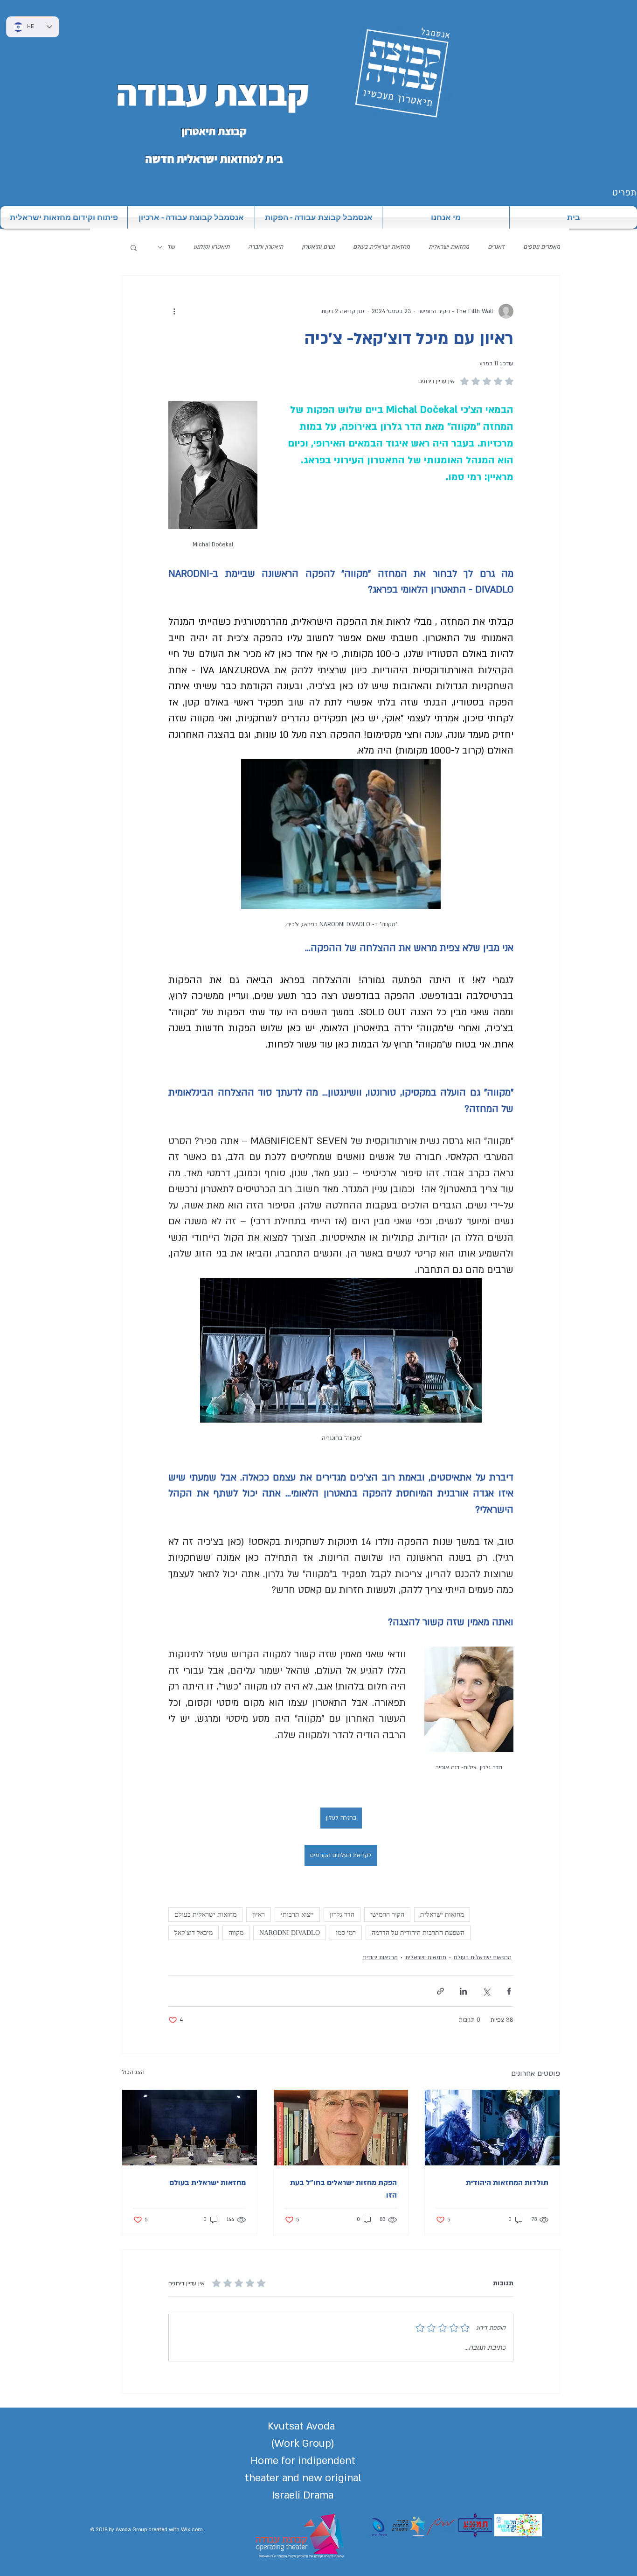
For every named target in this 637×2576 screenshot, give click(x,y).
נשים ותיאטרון (318, 247)
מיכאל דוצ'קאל (194, 1933)
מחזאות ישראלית (449, 247)
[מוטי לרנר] (341, 2128)
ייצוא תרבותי (297, 1915)
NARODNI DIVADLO (290, 1933)
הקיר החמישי (387, 1915)
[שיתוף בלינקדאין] (463, 1991)
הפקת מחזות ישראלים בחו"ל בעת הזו (343, 2189)
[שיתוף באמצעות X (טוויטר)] (486, 1991)
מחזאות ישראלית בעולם (381, 247)
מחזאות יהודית (380, 1957)
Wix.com (192, 2530)
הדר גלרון (342, 1915)
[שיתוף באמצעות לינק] (440, 1991)
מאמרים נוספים (542, 247)
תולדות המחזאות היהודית (507, 2183)
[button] (134, 247)
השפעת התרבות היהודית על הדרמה (418, 1933)
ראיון (259, 1915)
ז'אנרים (496, 247)
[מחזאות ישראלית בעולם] (190, 2128)
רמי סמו (346, 1933)
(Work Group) (303, 2443)
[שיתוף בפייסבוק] (509, 1991)
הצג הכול (133, 2072)
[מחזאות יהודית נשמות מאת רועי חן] (492, 2128)
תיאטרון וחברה (266, 247)
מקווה (236, 1933)
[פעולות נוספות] (174, 311)
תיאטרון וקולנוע (211, 247)
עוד (171, 247)
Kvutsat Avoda (303, 2426)
